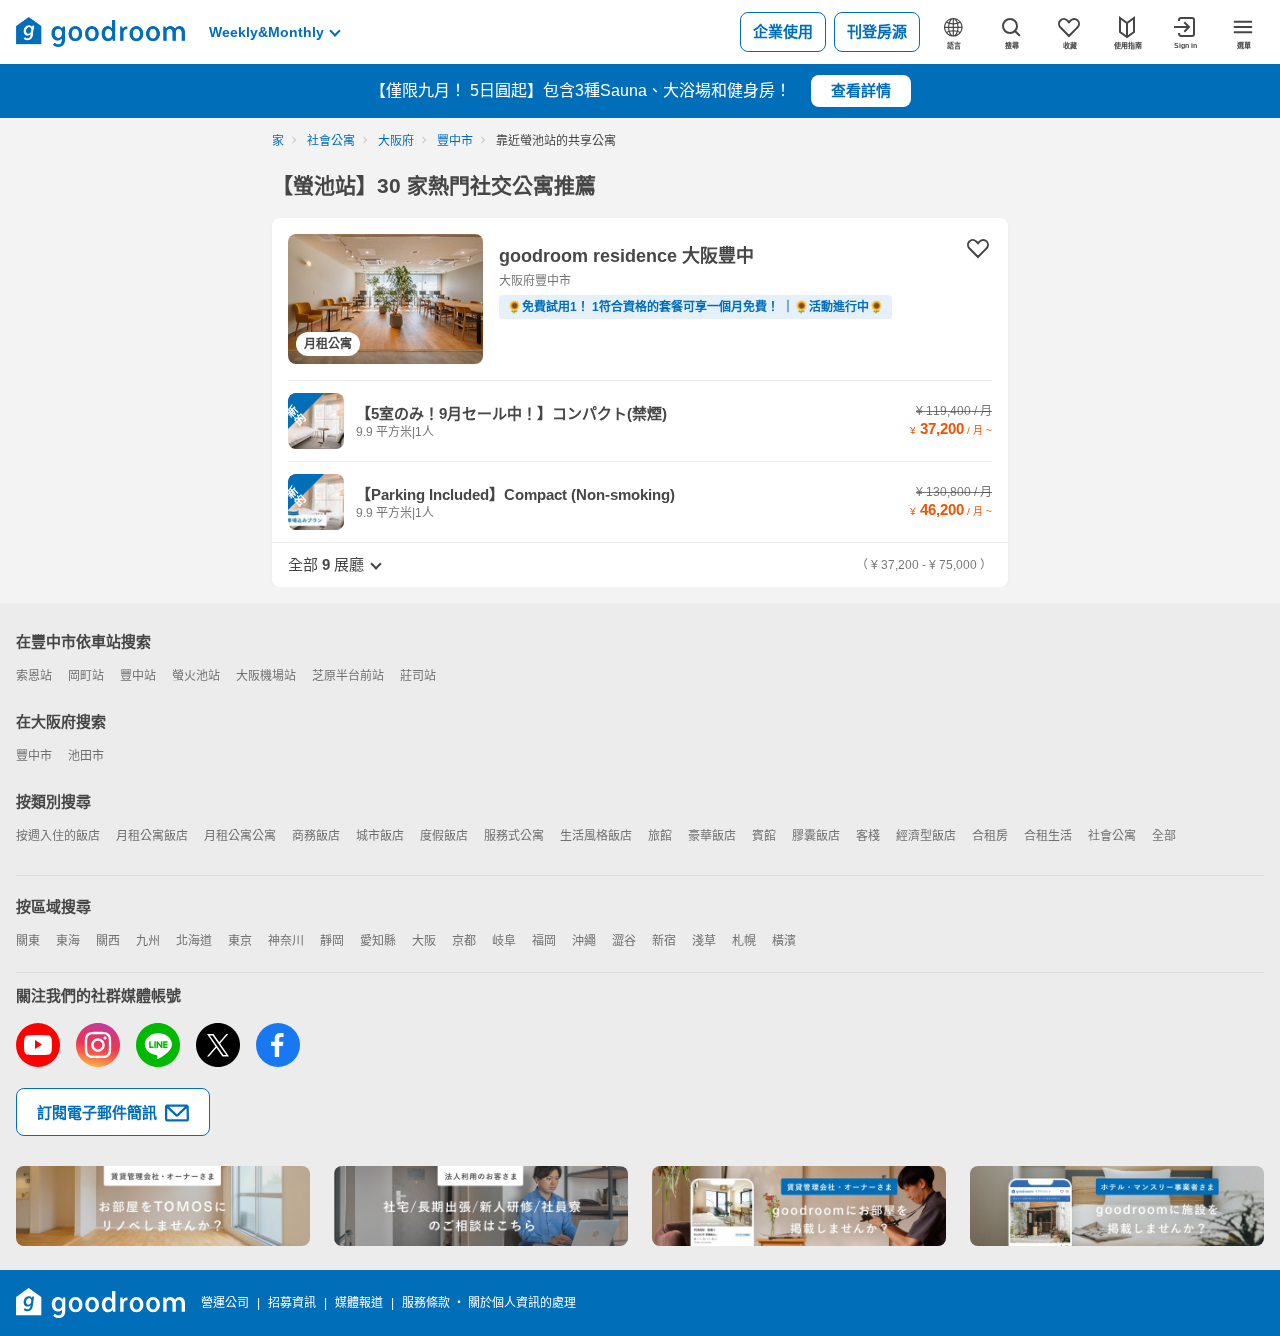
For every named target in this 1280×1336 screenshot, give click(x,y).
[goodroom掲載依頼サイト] (799, 1206)
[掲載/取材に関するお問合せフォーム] (1117, 1206)
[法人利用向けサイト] (481, 1206)
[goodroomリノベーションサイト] (163, 1206)
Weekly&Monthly (266, 32)
